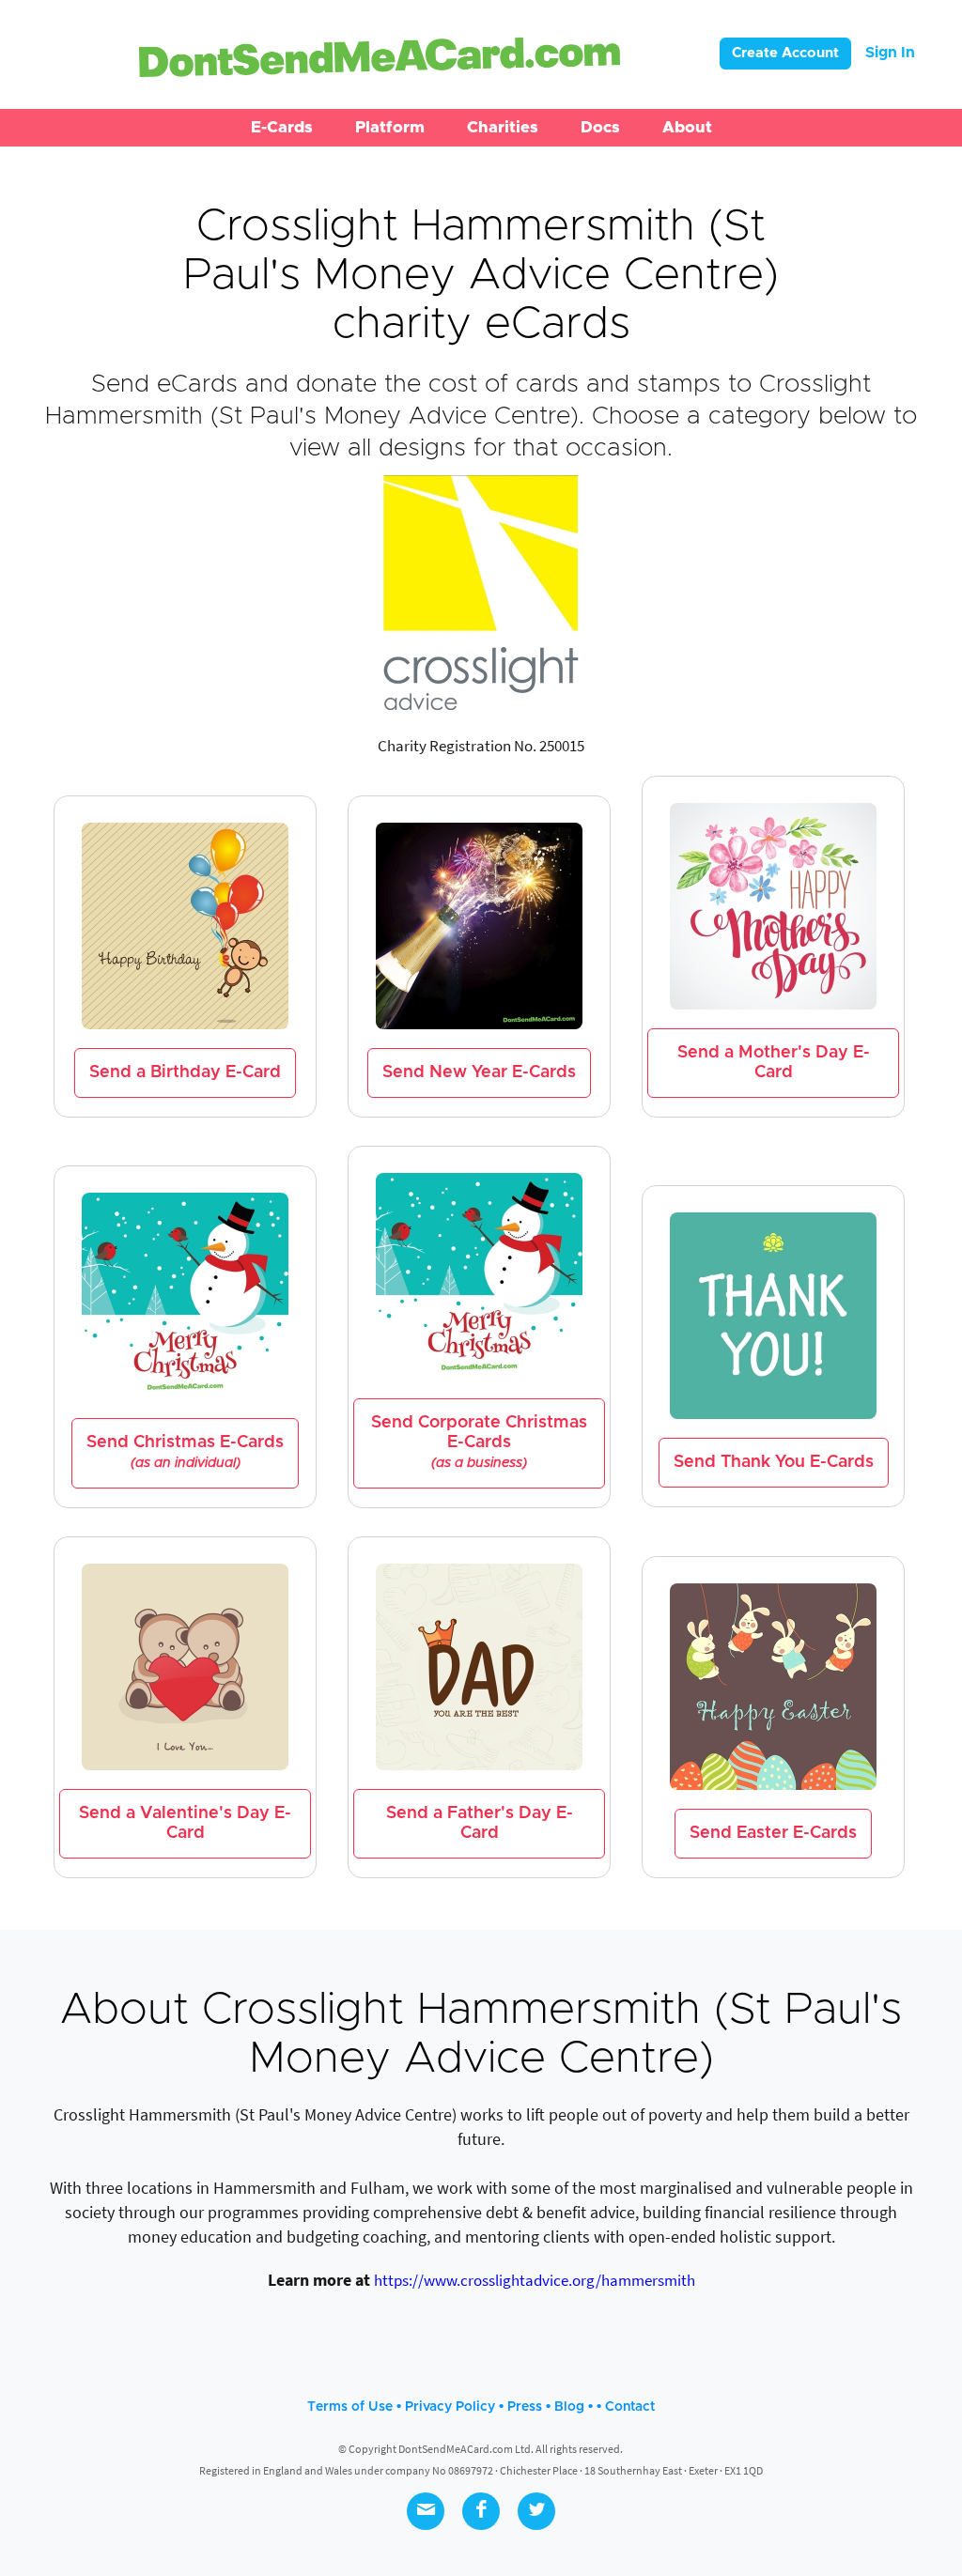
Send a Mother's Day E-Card (774, 1063)
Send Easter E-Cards (773, 1833)
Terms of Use (350, 2407)
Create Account (785, 53)
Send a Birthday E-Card (185, 1072)
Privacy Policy (450, 2407)
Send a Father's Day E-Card (480, 1823)
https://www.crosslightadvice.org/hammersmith (535, 2280)
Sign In (890, 53)
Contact (630, 2407)
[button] (282, 128)
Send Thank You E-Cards (774, 1462)
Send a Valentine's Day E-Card (185, 1823)
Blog (569, 2407)
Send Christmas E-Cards (185, 1452)
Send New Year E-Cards (479, 1072)
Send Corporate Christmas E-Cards (479, 1442)
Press (525, 2407)
